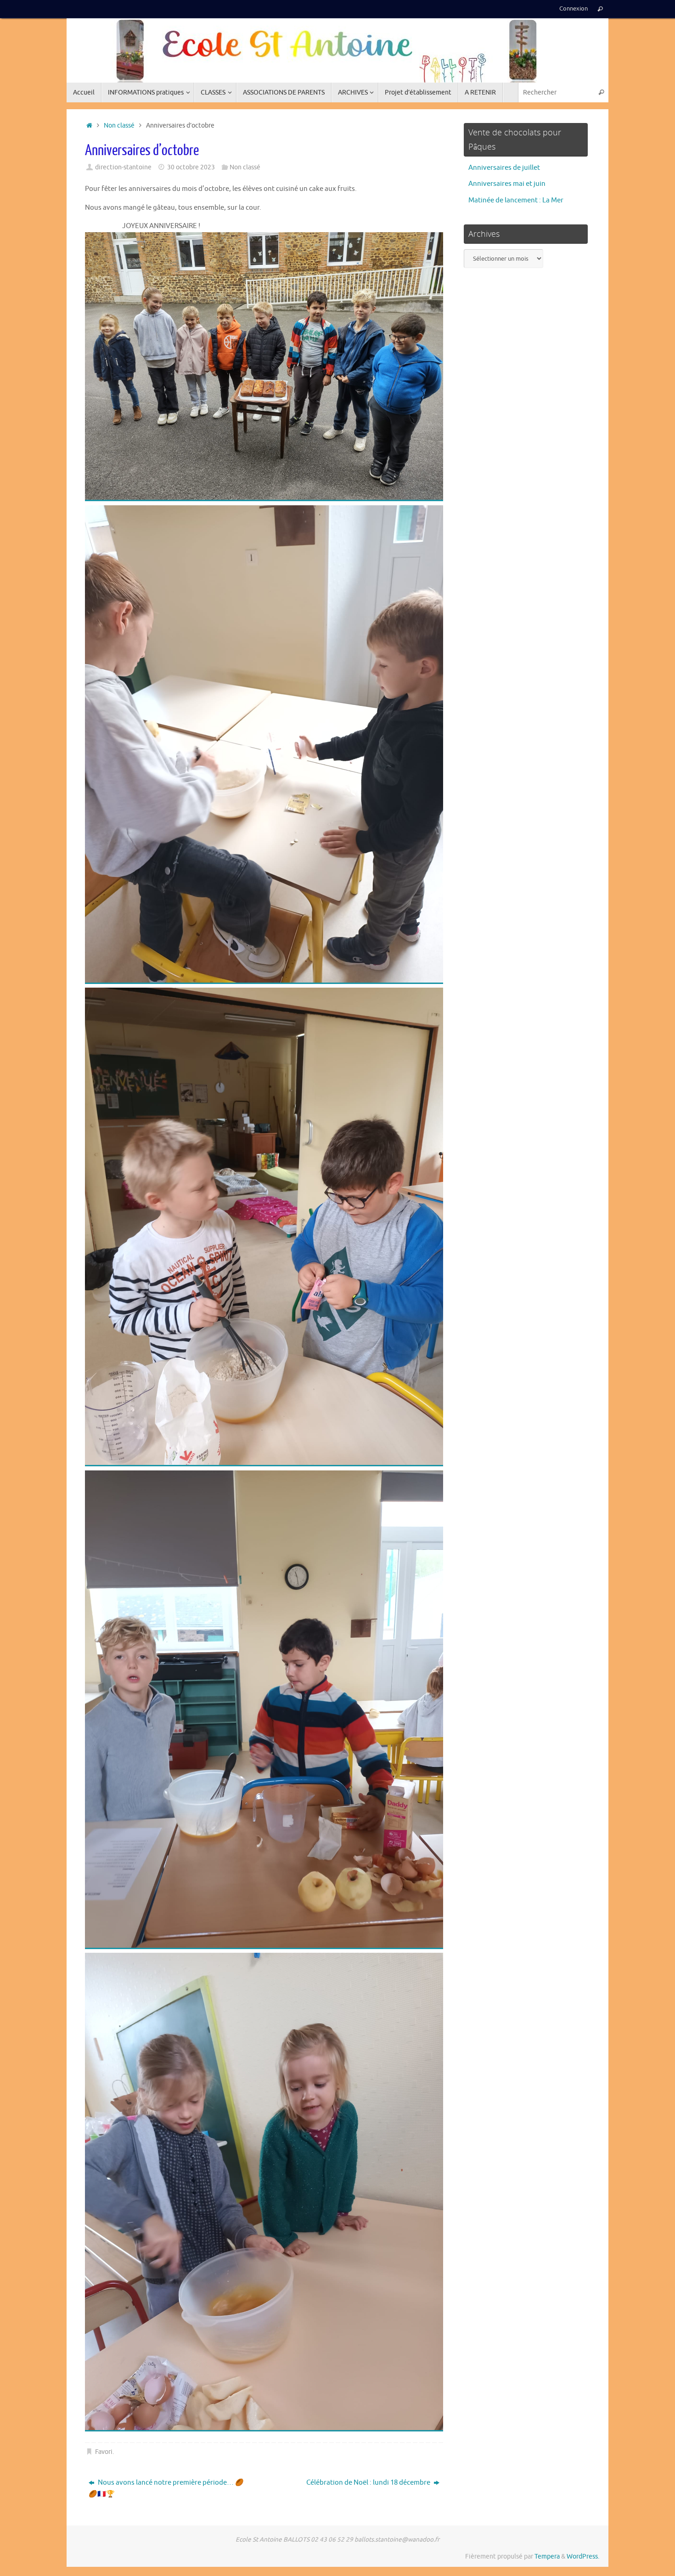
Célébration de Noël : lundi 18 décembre (369, 2483)
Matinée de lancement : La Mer (516, 200)
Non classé (119, 126)
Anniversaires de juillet (504, 168)
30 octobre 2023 (191, 167)
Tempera (547, 2556)
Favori (104, 2452)
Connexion (574, 9)
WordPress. (583, 2556)
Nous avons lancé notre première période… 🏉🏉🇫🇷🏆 (166, 2489)
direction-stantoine (123, 167)
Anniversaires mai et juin (507, 184)
